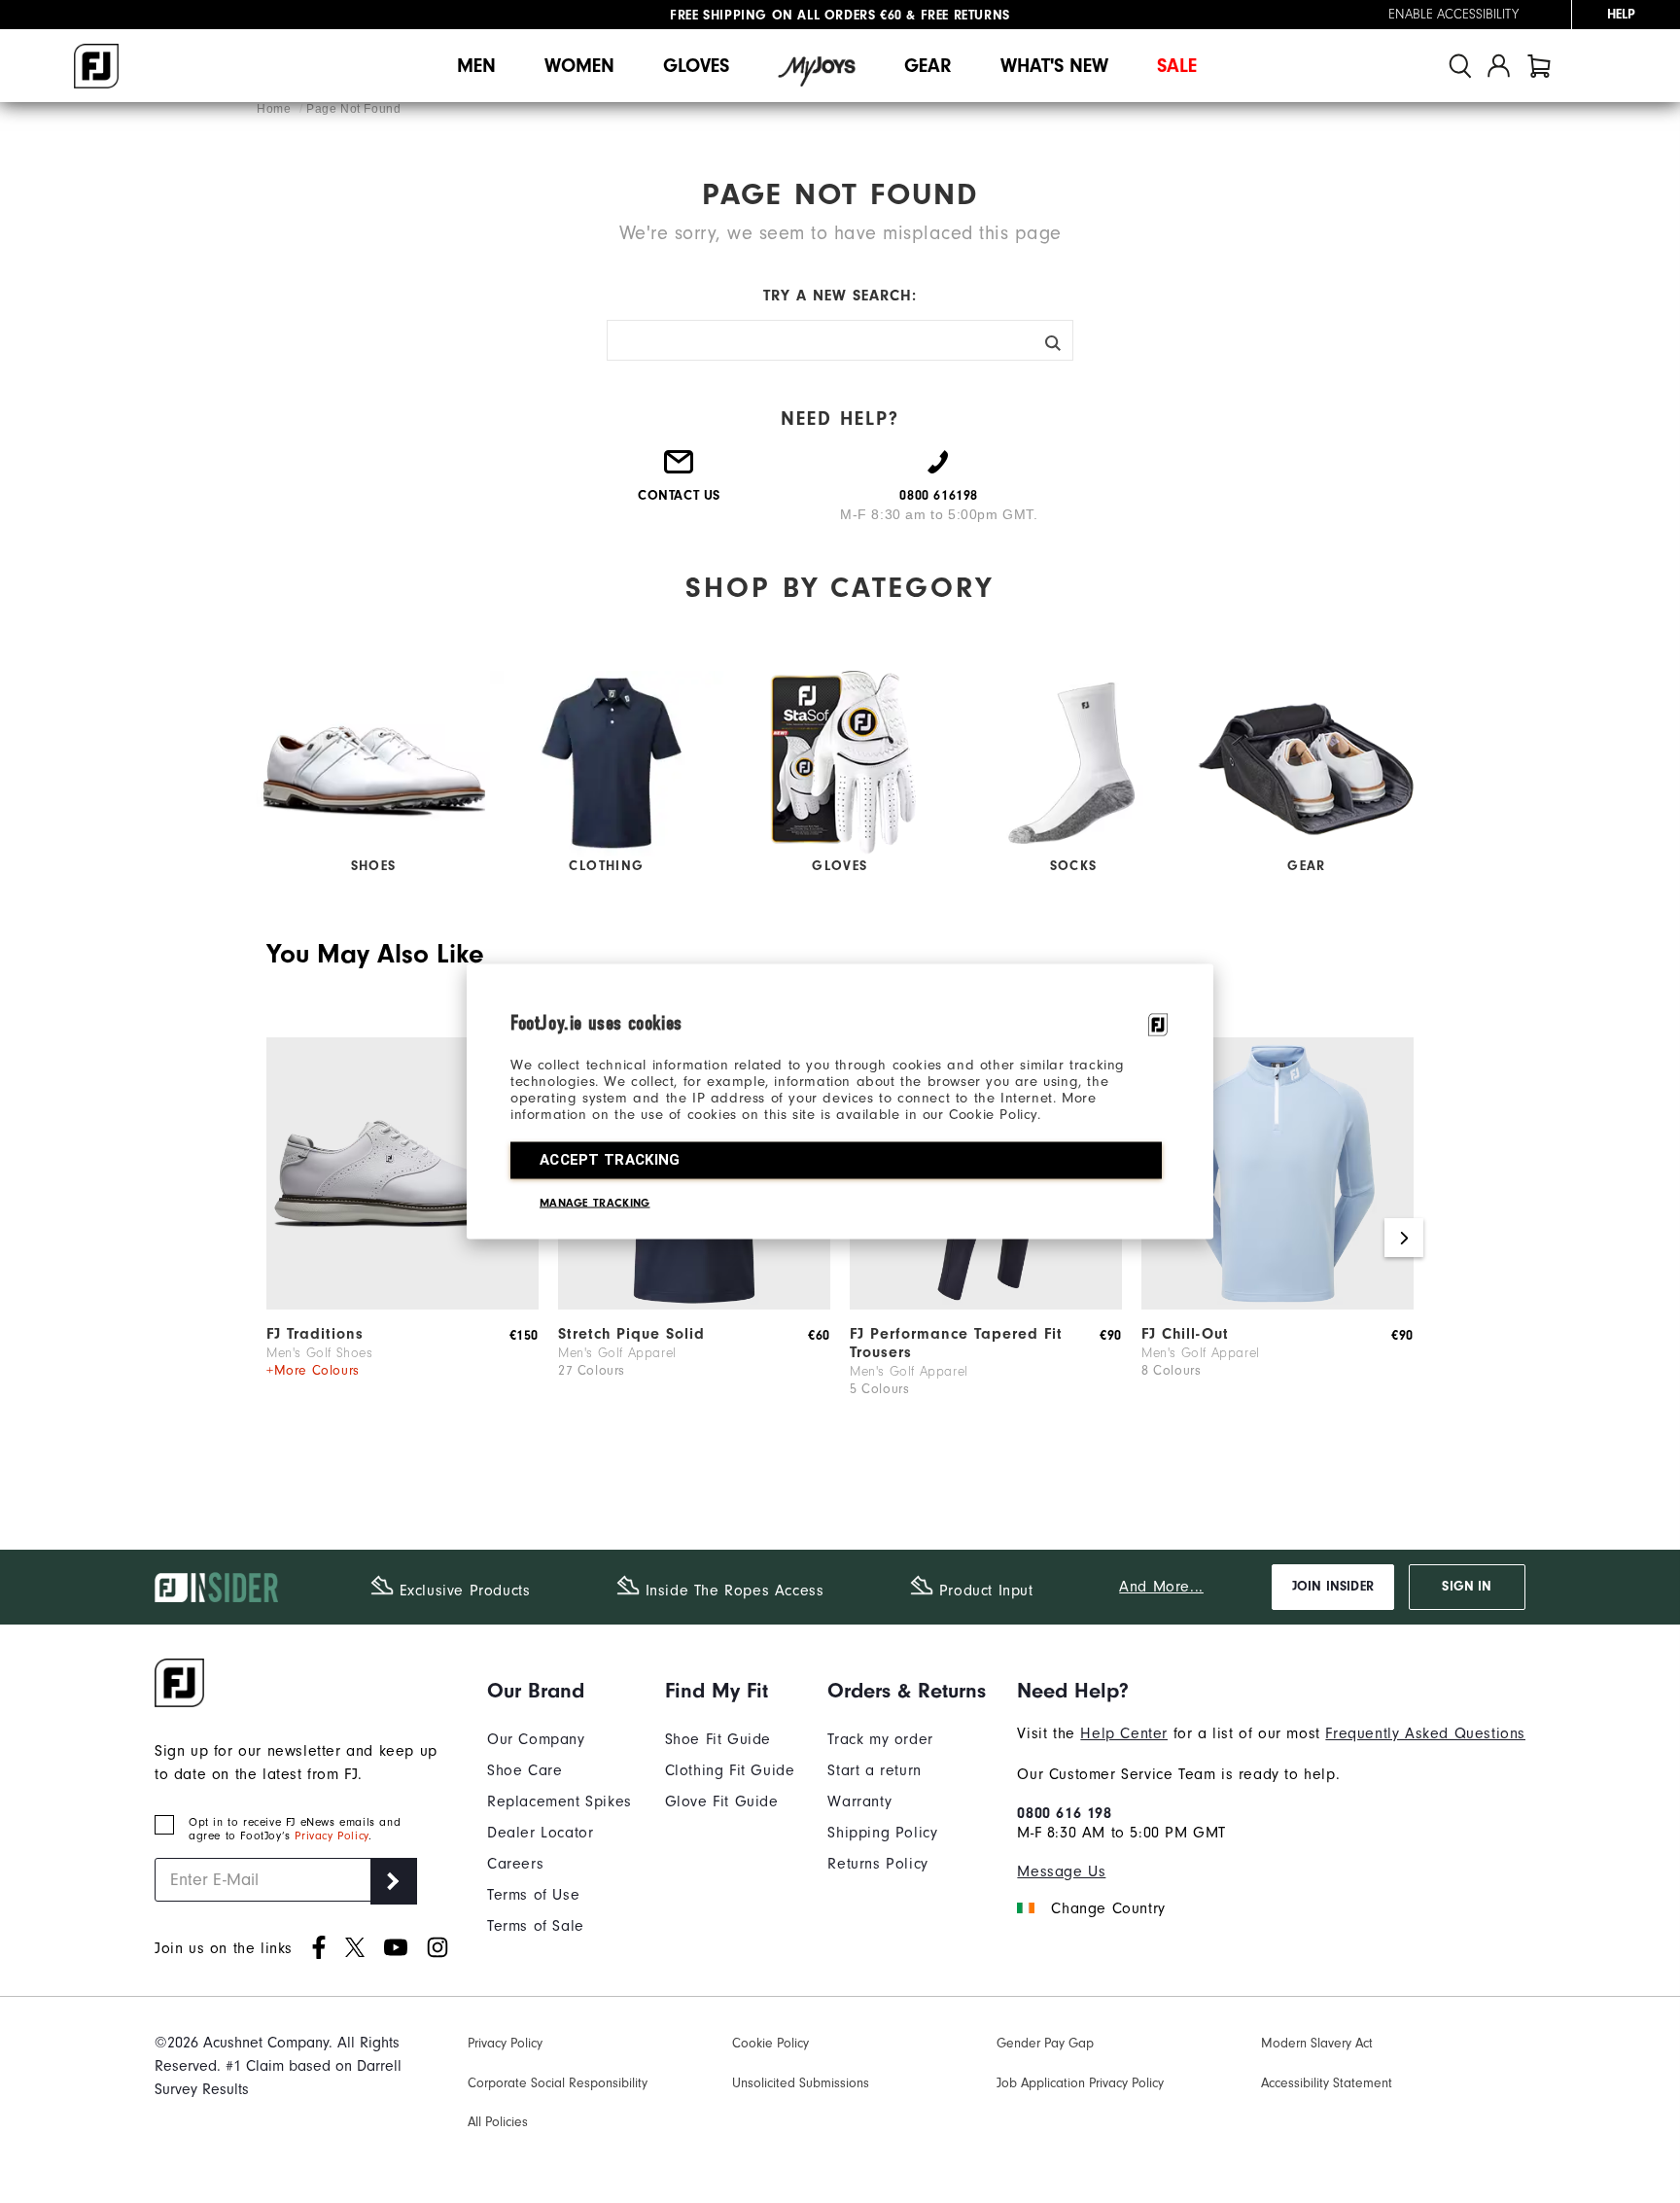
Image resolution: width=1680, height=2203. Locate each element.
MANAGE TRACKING (595, 1203)
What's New (1054, 66)
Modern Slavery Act (1317, 2043)
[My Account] (1499, 66)
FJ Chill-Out (1185, 1334)
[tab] (1539, 66)
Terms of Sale (536, 1926)
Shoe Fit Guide (718, 1739)
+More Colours (313, 1370)
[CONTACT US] (680, 470)
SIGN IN (1467, 1587)
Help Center (1124, 1733)
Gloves (696, 66)
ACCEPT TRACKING (610, 1160)
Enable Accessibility (1453, 15)
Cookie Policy (770, 2043)
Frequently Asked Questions (1425, 1733)
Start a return (874, 1770)
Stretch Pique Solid (631, 1334)
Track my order (880, 1739)
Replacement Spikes (560, 1801)
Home (276, 109)
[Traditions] (402, 1305)
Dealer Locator (540, 1833)
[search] (1460, 66)
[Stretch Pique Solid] (694, 1305)
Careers (515, 1864)
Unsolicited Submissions (801, 2083)
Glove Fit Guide (722, 1801)
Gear (928, 66)
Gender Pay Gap (1045, 2043)
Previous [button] (276, 1238)
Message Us (1061, 1871)
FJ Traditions (315, 1334)
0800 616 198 (1064, 1813)
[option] (402, 1239)
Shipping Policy (882, 1833)
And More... (1161, 1587)
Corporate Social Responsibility (558, 2083)
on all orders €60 (786, 15)
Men (476, 66)
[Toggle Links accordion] (560, 1691)
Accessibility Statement (1327, 2083)
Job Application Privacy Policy (1080, 2083)
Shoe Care (525, 1770)
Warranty (859, 1801)
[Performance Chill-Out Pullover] (1277, 1305)
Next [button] (1404, 1238)
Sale (1177, 66)
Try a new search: (840, 296)
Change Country (1108, 1908)
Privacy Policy (331, 1836)
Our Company (536, 1739)
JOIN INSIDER (1333, 1587)
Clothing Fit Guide (730, 1770)
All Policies (498, 2122)
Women (579, 66)
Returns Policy (877, 1864)
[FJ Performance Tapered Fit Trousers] (986, 1305)
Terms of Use (533, 1895)
